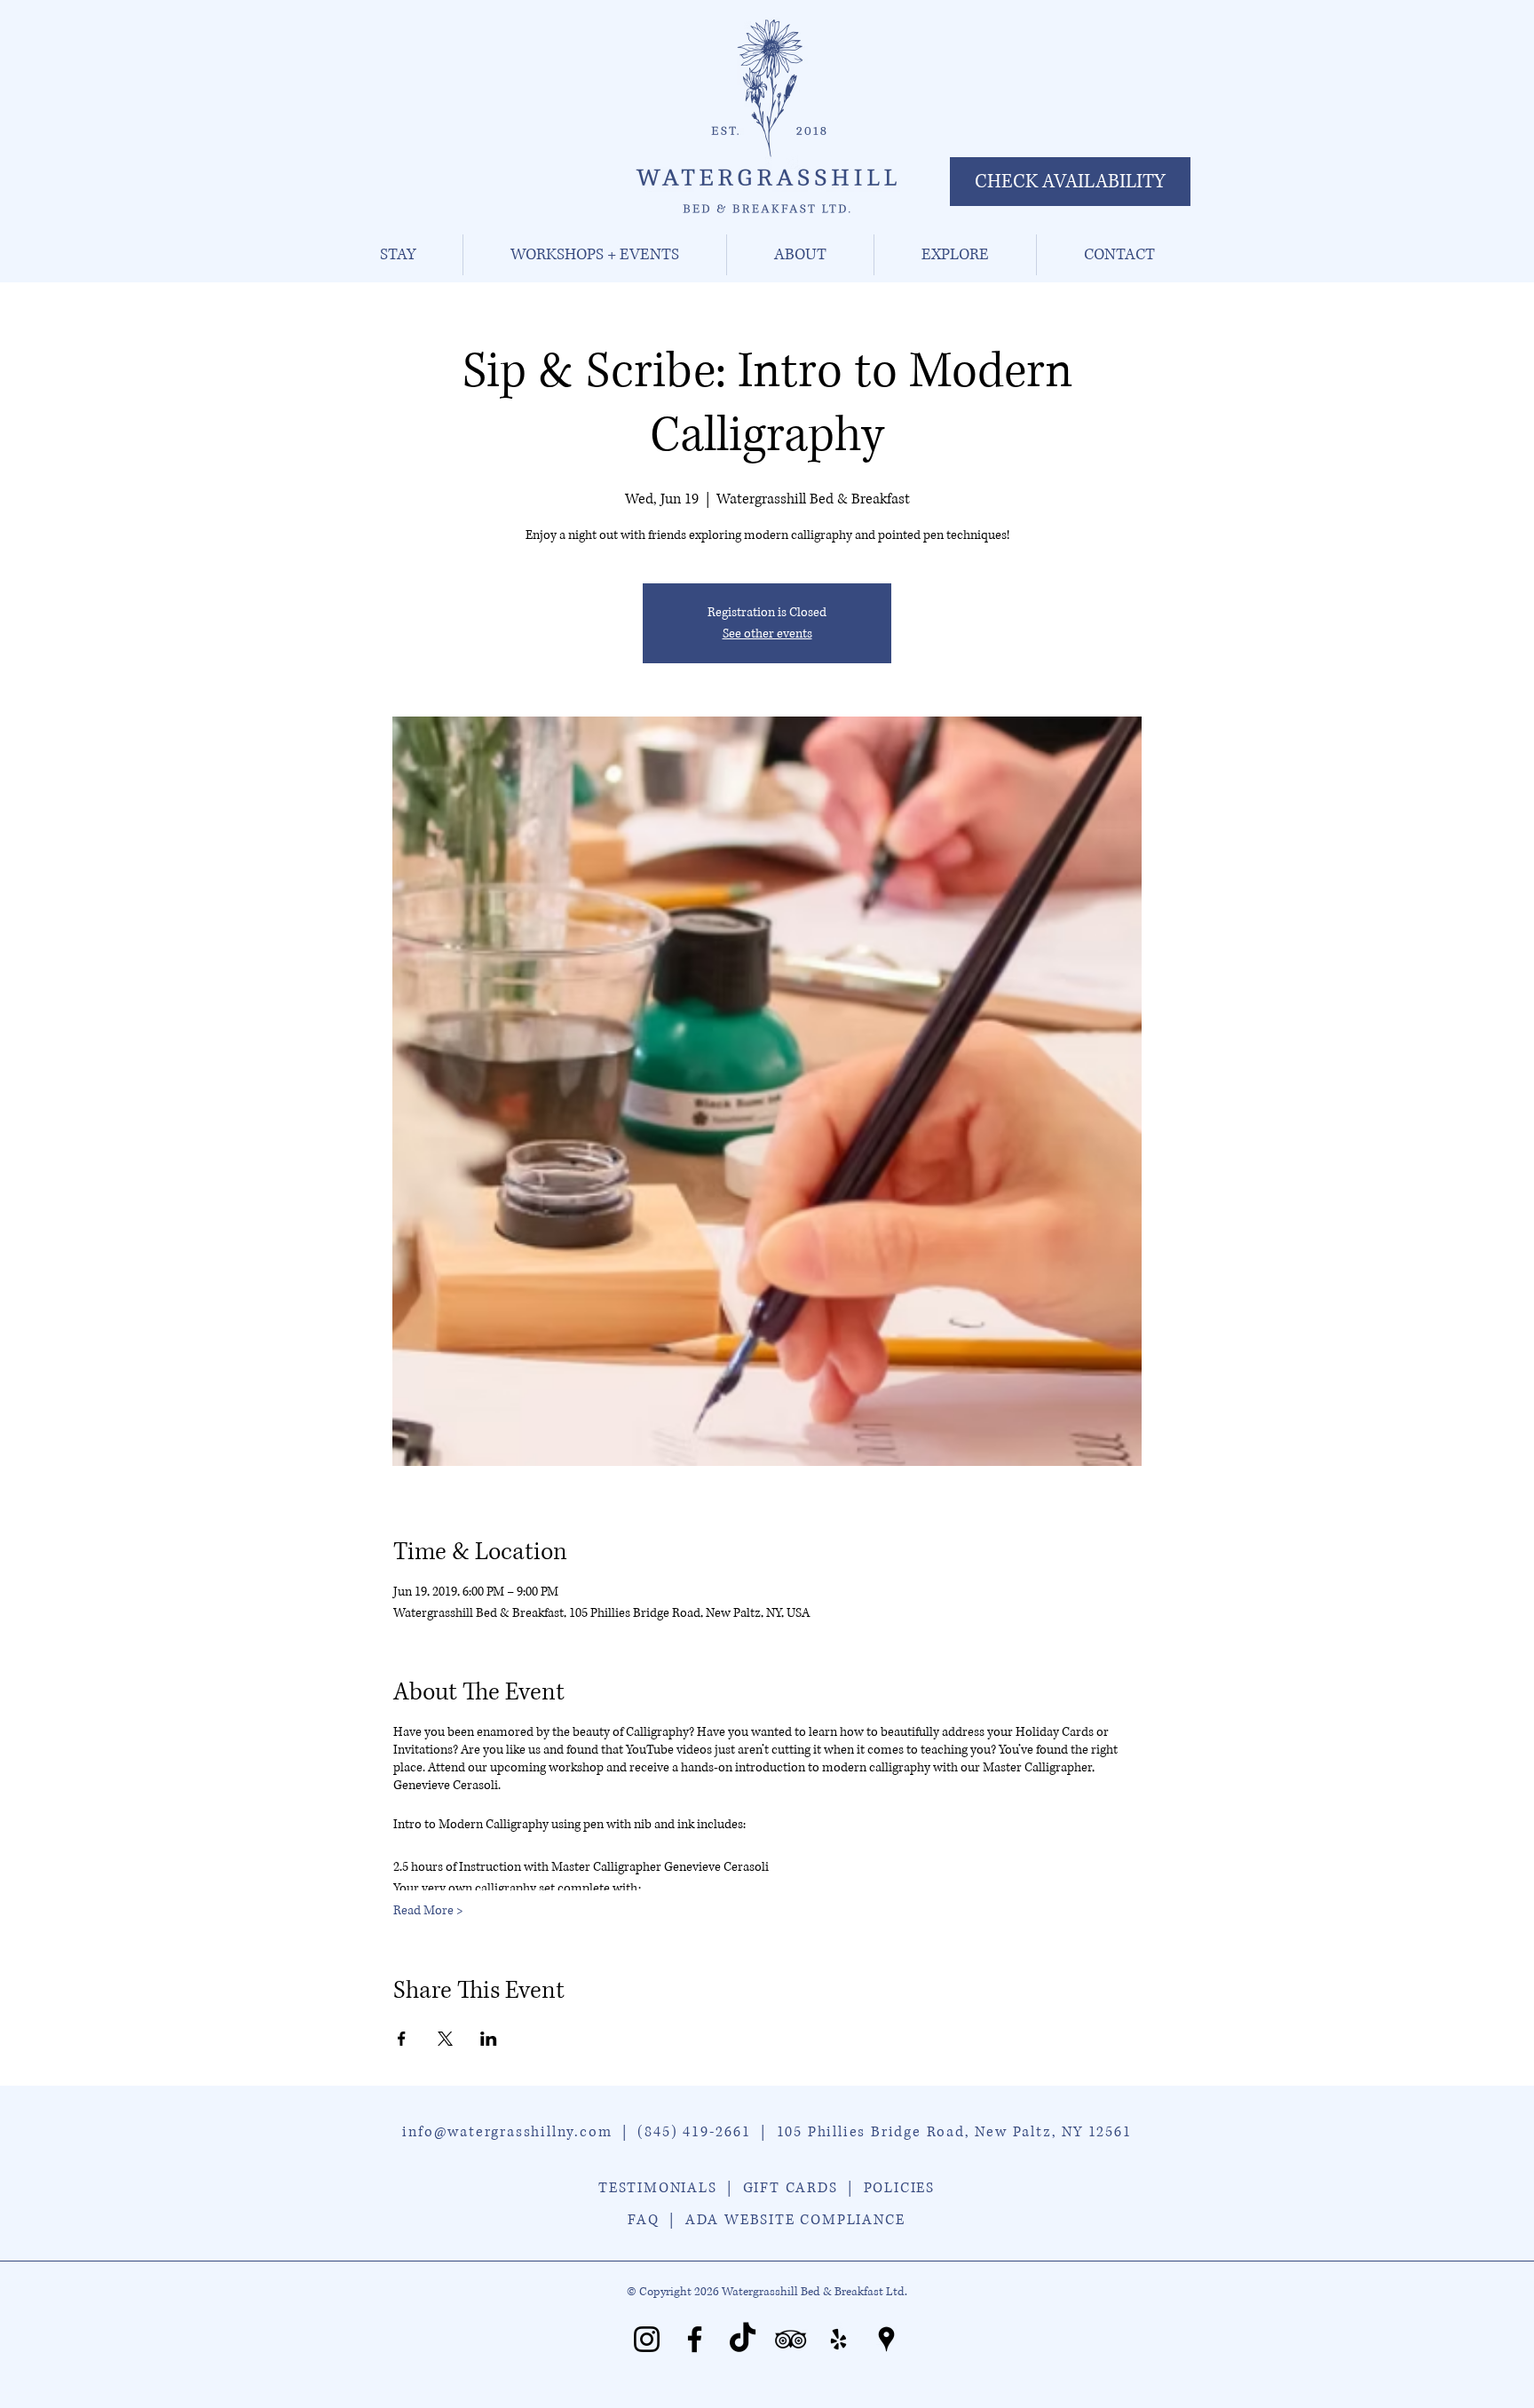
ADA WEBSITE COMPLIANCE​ (795, 2220)
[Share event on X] (445, 2039)
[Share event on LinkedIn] (489, 2039)
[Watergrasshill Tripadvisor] (791, 2339)
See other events (767, 634)
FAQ (643, 2220)
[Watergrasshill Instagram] (647, 2339)
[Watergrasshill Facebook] (695, 2339)
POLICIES (899, 2188)
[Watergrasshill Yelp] (838, 2339)
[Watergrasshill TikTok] (743, 2339)
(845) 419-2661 (694, 2132)
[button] (397, 255)
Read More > (428, 1910)
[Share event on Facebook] (402, 2039)
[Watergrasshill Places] (886, 2339)
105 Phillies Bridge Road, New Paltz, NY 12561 (954, 2132)
